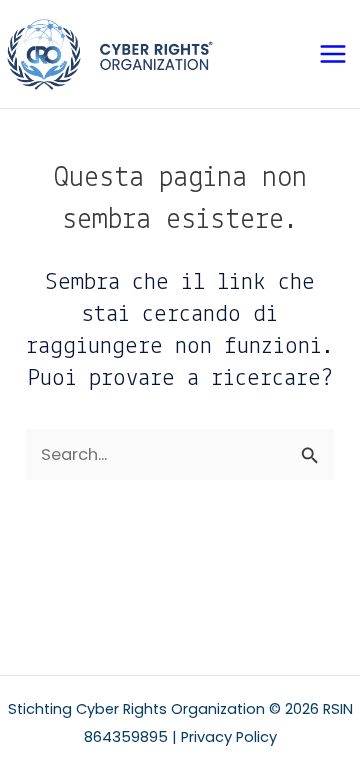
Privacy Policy (229, 737)
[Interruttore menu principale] (332, 54)
